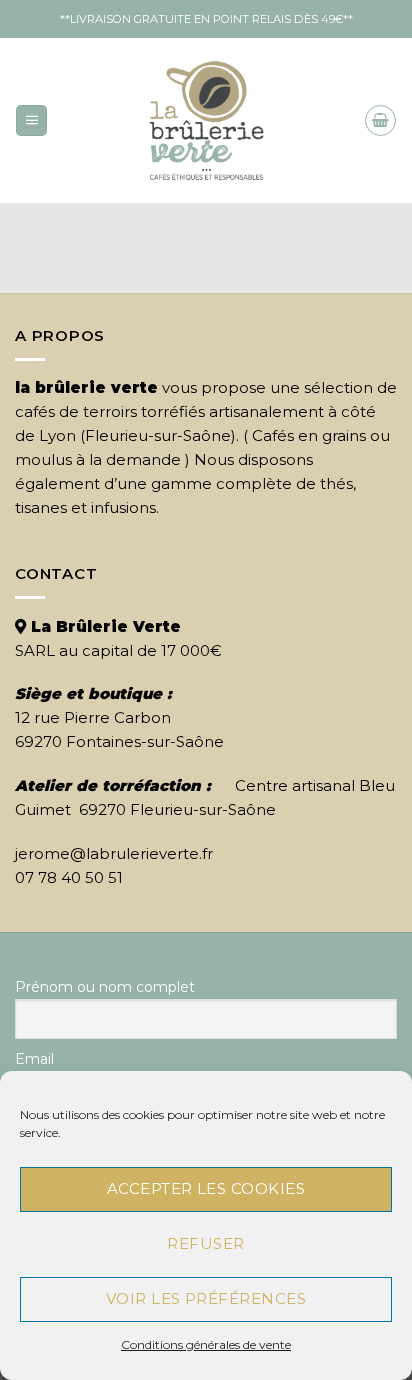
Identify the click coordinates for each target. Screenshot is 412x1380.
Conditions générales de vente (206, 1344)
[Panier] (380, 120)
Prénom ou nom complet (105, 987)
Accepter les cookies (206, 1188)
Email (34, 1059)
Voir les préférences (206, 1298)
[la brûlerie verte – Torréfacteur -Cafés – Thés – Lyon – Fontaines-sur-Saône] (206, 120)
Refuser (205, 1243)
